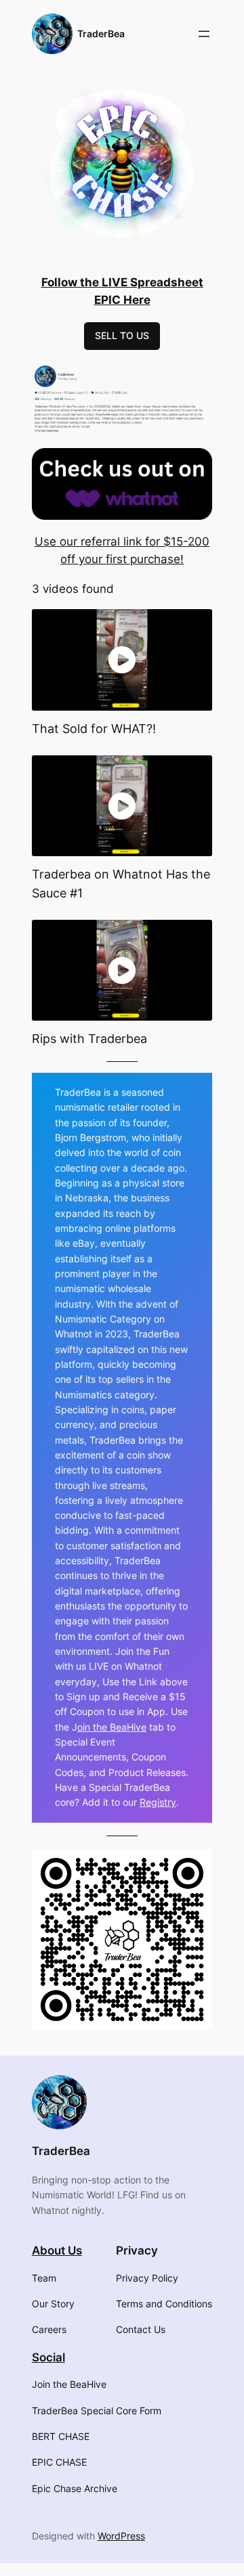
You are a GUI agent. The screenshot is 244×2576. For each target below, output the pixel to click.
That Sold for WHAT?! (94, 728)
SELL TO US (122, 335)
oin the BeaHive (112, 1727)
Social (48, 2357)
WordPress (121, 2536)
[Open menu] (204, 34)
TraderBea (101, 34)
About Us (57, 2250)
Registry (158, 1802)
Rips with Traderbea (89, 1038)
